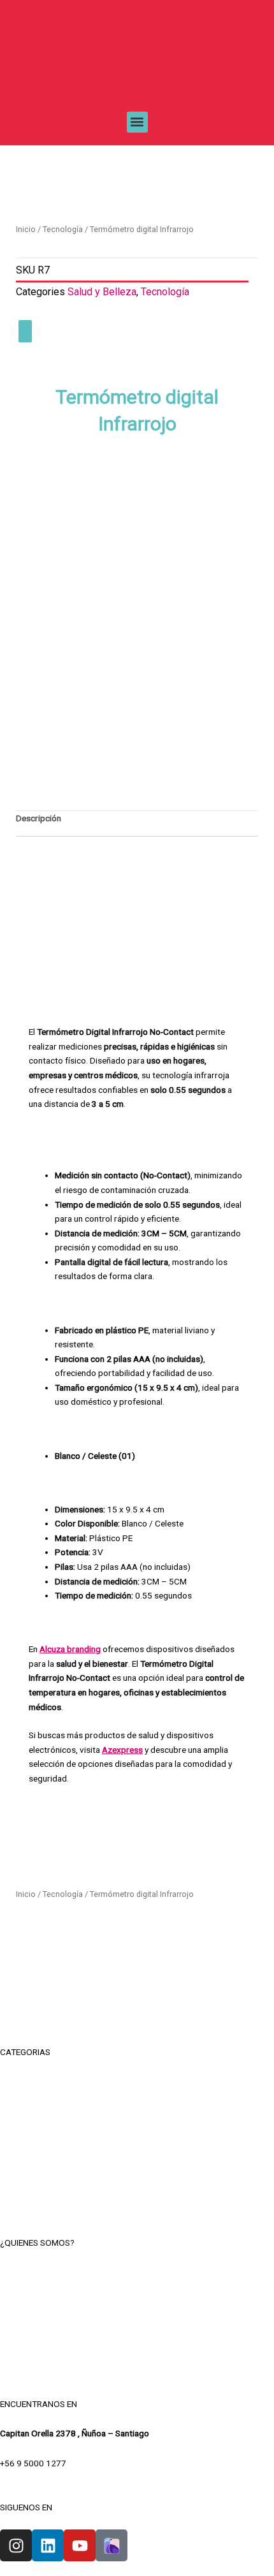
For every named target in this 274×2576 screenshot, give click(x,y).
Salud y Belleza (102, 292)
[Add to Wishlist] (25, 331)
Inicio (26, 229)
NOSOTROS (137, 2272)
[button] (137, 122)
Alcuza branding (70, 1649)
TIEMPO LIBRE (137, 2082)
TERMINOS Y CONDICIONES (137, 2301)
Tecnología (63, 229)
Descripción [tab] (39, 818)
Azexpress (122, 1750)
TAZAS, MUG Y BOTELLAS (137, 2111)
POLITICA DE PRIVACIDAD (137, 2330)
